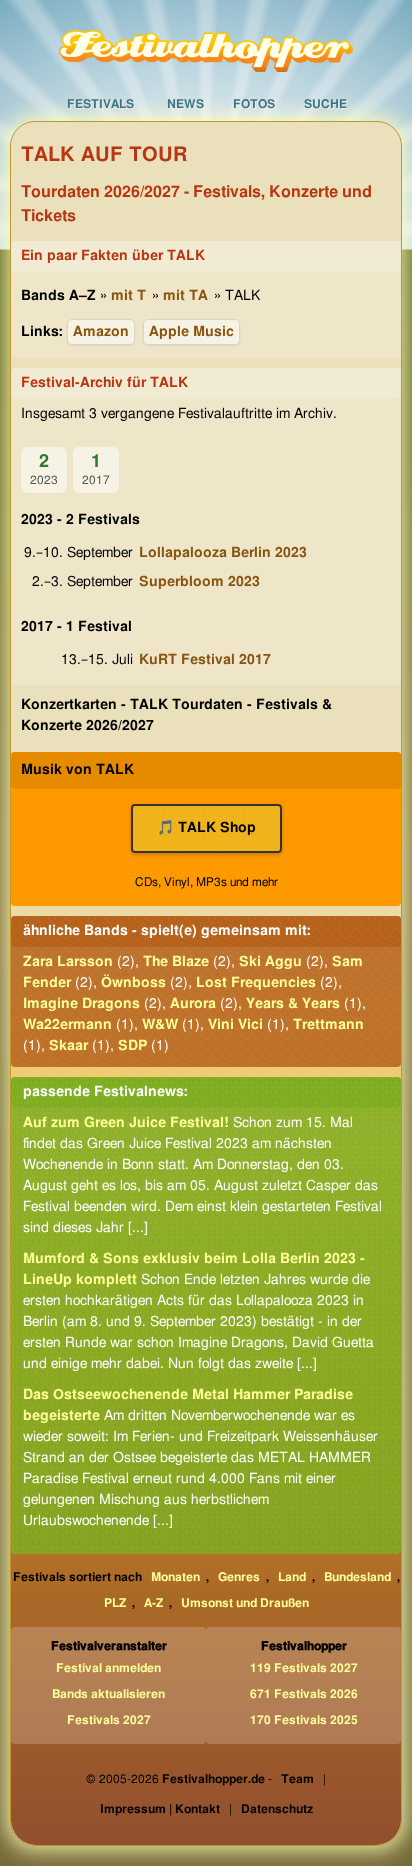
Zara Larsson (68, 962)
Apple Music (191, 332)
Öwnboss (133, 983)
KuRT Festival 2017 (205, 660)
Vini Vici (235, 1025)
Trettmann (328, 1025)
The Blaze (176, 962)
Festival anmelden (108, 1668)
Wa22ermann (67, 1025)
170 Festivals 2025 (304, 1720)
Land (292, 1577)
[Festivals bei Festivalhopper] (206, 43)
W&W (160, 1025)
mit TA (185, 296)
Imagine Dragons (81, 1004)
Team (297, 1779)
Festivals (100, 104)
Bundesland (357, 1577)
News (185, 104)
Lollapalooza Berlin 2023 (223, 553)
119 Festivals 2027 (304, 1668)
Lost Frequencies (256, 983)
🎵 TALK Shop (206, 828)
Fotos (254, 104)
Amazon (101, 332)
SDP (132, 1046)
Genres (239, 1577)
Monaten (175, 1577)
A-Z (153, 1603)
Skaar (68, 1046)
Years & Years (293, 1004)
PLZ (115, 1603)
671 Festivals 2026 (304, 1694)
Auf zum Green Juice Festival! (126, 1123)
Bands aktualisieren (108, 1694)
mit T (128, 296)
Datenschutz (277, 1809)
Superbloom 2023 (199, 582)
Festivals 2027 (109, 1720)
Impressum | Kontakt (160, 1809)
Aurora (193, 1004)
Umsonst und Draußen (245, 1603)
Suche (325, 104)
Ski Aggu (270, 962)
